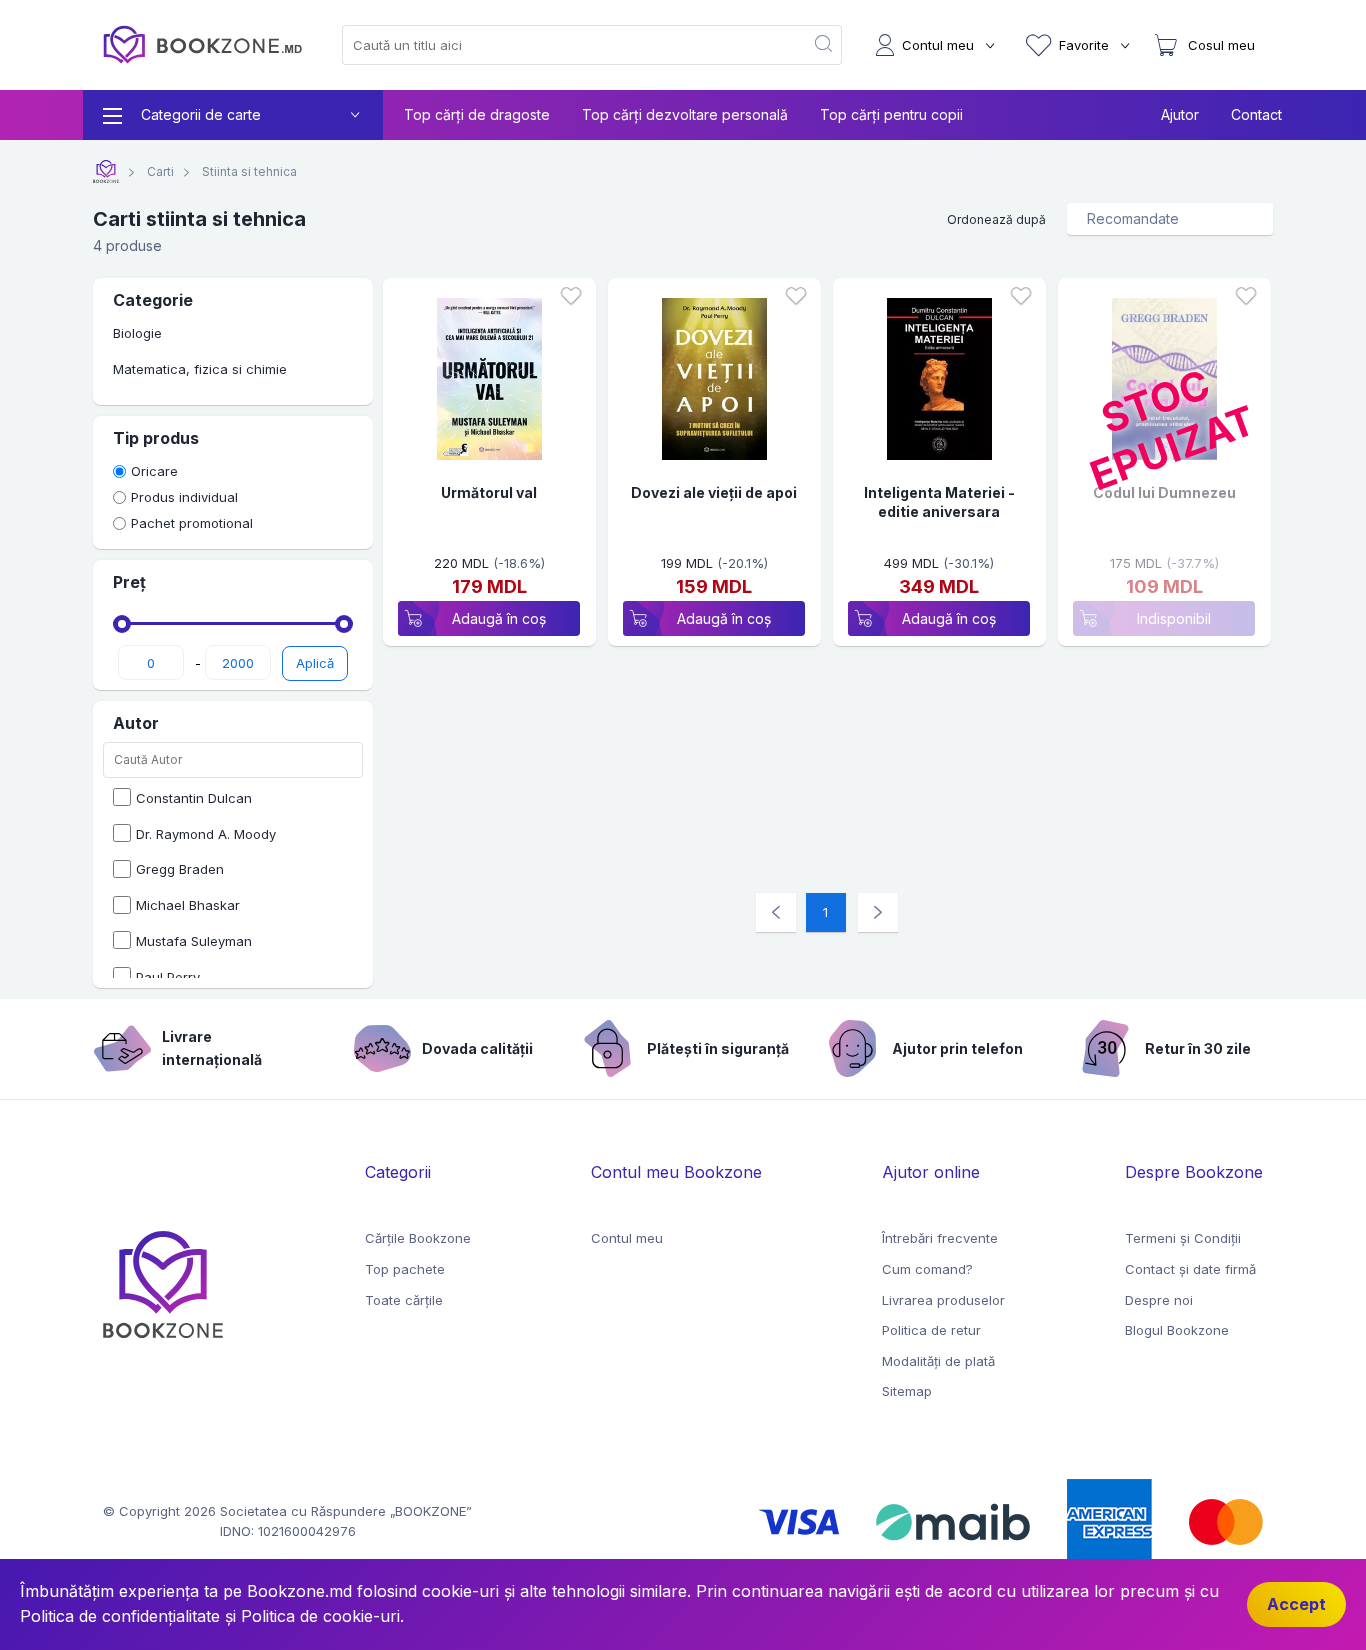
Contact (1256, 114)
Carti (159, 171)
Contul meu (627, 1238)
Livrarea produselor (943, 1300)
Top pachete (405, 1269)
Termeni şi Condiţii (1183, 1238)
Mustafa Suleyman (194, 941)
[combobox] (561, 45)
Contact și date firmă (1190, 1269)
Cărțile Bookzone (418, 1238)
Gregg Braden (180, 869)
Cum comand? (927, 1269)
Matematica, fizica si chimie (200, 369)
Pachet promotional (192, 523)
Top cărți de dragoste (477, 114)
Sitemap (907, 1391)
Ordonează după (996, 219)
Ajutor (1180, 114)
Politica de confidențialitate (120, 1616)
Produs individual (184, 497)
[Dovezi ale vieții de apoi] (714, 383)
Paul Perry (168, 977)
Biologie (137, 333)
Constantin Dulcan (194, 798)
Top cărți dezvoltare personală (685, 114)
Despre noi (1159, 1300)
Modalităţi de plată (938, 1361)
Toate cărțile (404, 1300)
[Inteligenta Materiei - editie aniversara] (939, 383)
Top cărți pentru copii (891, 114)
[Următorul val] (489, 383)
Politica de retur (931, 1330)
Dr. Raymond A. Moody (206, 834)
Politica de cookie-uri (320, 1616)
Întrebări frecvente (940, 1238)
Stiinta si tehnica (248, 171)
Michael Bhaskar (188, 905)
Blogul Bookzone (1177, 1330)
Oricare (154, 471)
